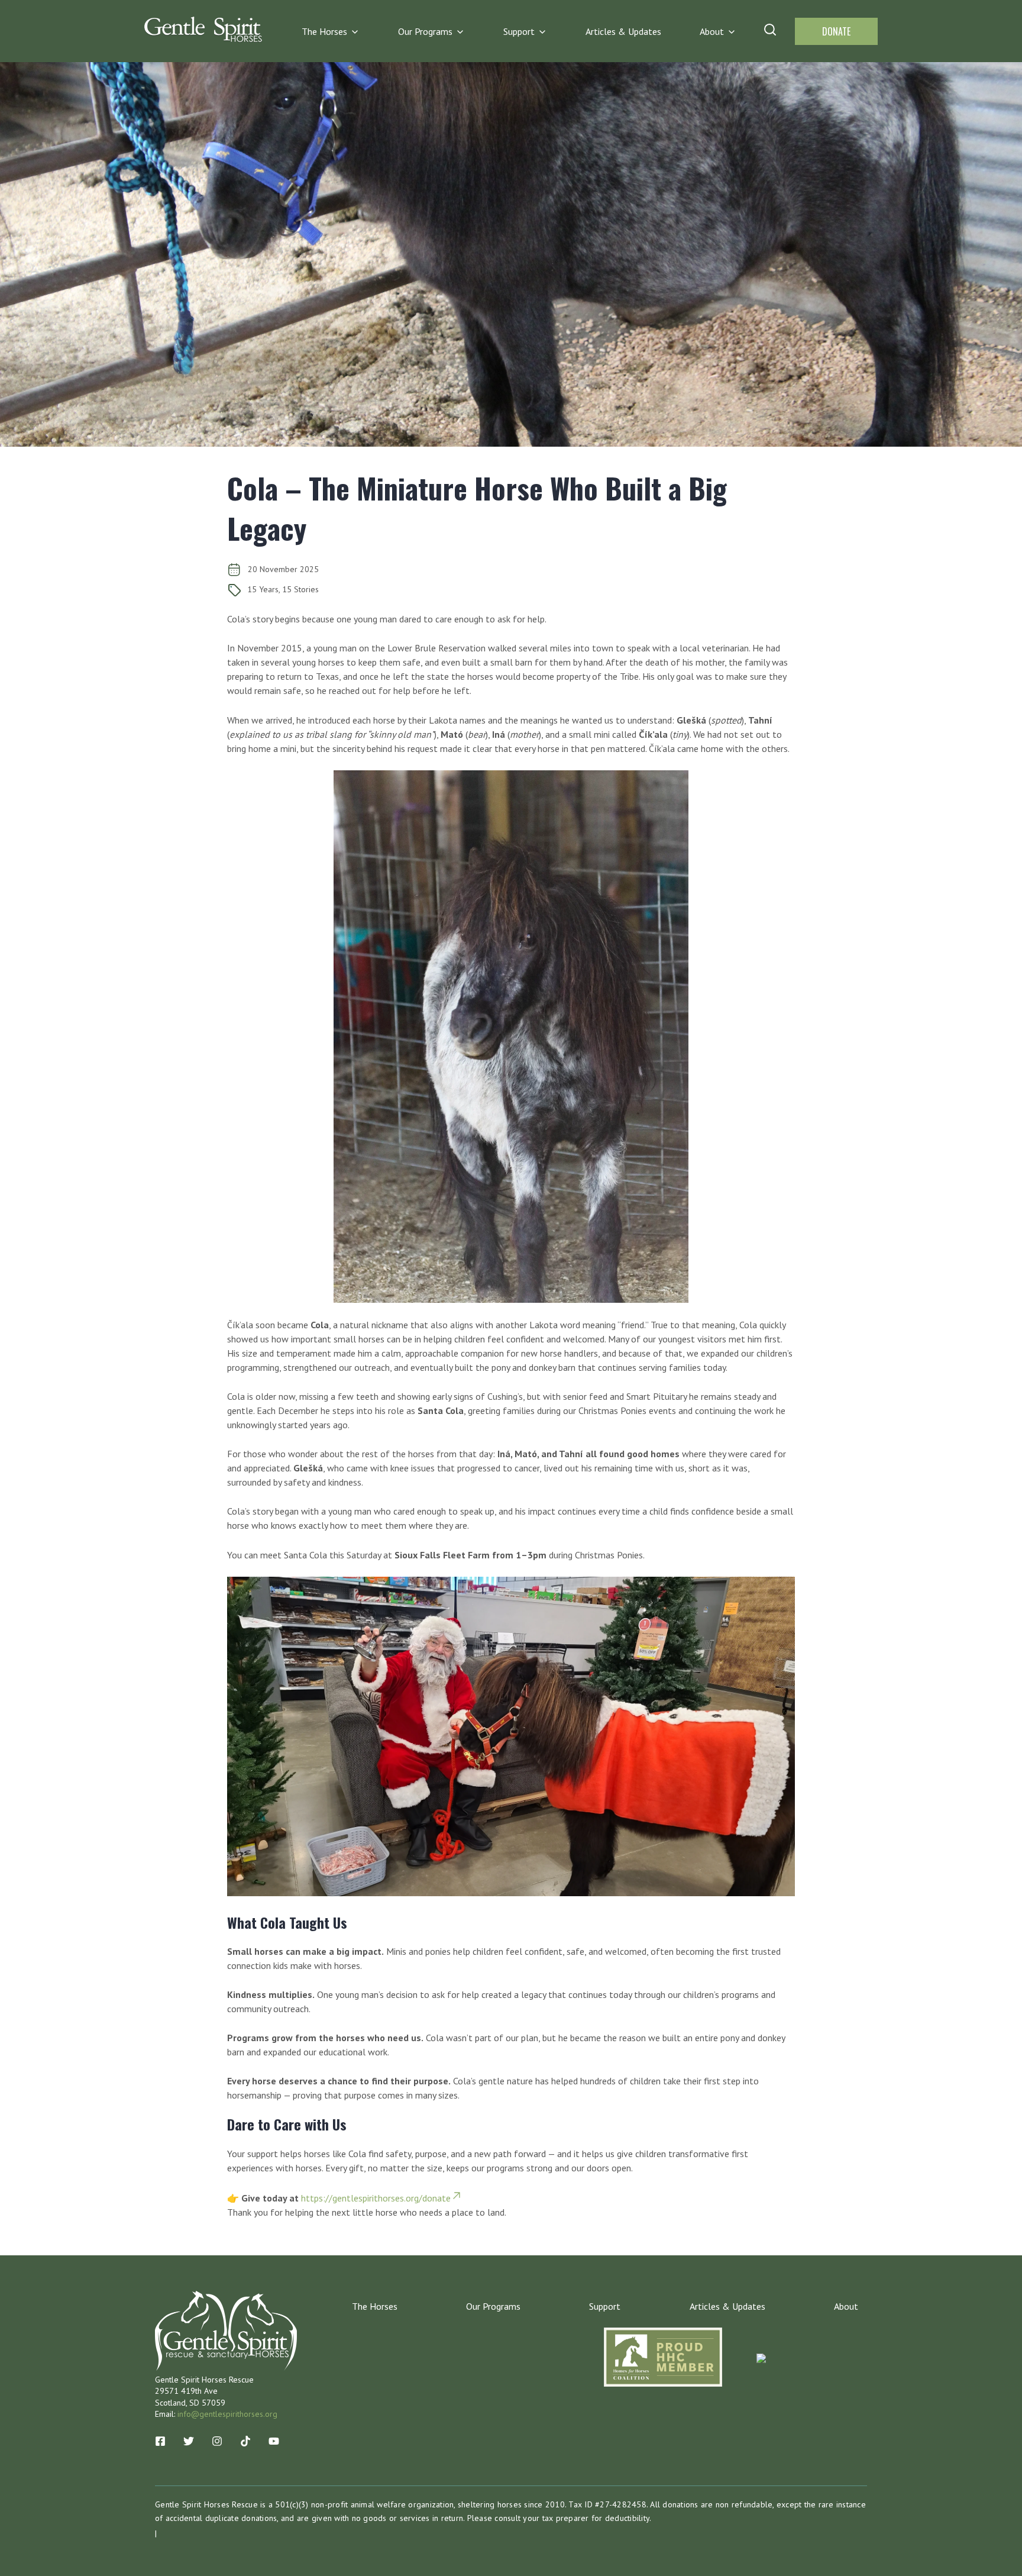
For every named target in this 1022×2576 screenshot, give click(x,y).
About (712, 31)
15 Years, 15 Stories (283, 589)
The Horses (324, 31)
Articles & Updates (623, 31)
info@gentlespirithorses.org (227, 2414)
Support (519, 31)
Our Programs (425, 31)
